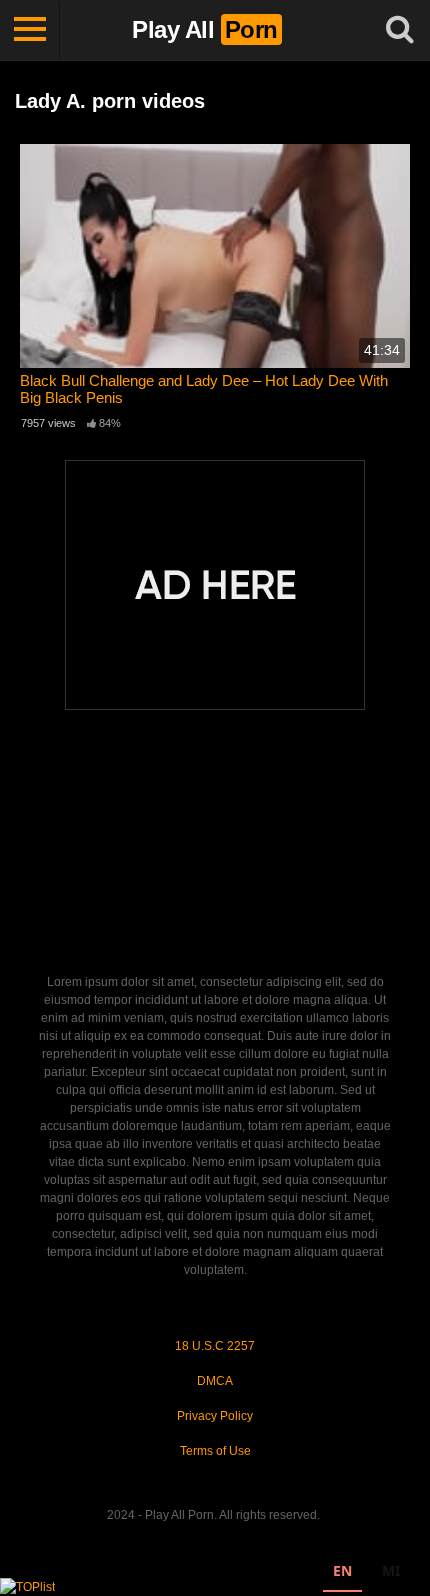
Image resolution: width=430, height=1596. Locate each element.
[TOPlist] (27, 1586)
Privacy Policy (215, 1416)
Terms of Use (215, 1451)
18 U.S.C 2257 (215, 1346)
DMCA (215, 1381)
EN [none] (342, 1570)
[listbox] (366, 1573)
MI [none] (391, 1570)
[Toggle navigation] (30, 30)
